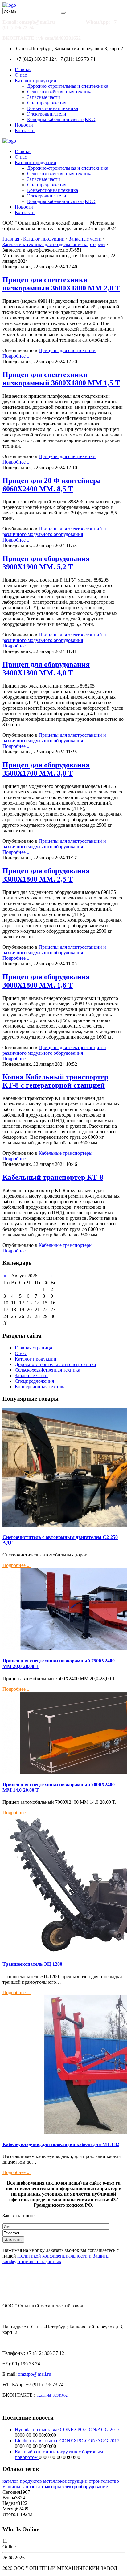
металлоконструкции (65, 2481)
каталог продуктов (22, 2481)
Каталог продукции (36, 81)
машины (11, 2487)
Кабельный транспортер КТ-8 (53, 1177)
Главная (23, 69)
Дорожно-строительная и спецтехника (68, 86)
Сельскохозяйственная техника (60, 92)
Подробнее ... (16, 356)
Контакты (25, 130)
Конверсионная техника (53, 108)
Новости (24, 125)
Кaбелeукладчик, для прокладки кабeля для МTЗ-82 (61, 2144)
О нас (21, 75)
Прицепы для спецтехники (67, 350)
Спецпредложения (47, 103)
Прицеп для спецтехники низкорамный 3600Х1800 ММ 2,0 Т (61, 284)
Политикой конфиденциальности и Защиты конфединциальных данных (56, 2259)
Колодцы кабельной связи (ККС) (62, 119)
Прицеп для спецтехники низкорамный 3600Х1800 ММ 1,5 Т (61, 379)
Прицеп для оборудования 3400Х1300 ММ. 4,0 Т (46, 669)
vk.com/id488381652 (59, 38)
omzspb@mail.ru (37, 22)
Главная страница (33, 1348)
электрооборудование (85, 2487)
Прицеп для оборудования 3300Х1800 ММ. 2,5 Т (46, 875)
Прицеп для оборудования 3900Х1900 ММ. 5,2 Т (46, 563)
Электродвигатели (47, 114)
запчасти (31, 2487)
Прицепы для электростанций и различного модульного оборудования (54, 531)
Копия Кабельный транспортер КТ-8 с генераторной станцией (55, 1081)
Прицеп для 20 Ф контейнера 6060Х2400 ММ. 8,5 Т (52, 485)
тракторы (51, 2487)
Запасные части (44, 97)
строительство (104, 2481)
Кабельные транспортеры (66, 1153)
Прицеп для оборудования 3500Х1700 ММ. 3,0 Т (46, 769)
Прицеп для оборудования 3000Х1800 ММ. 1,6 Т (46, 981)
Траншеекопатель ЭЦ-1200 (32, 1964)
